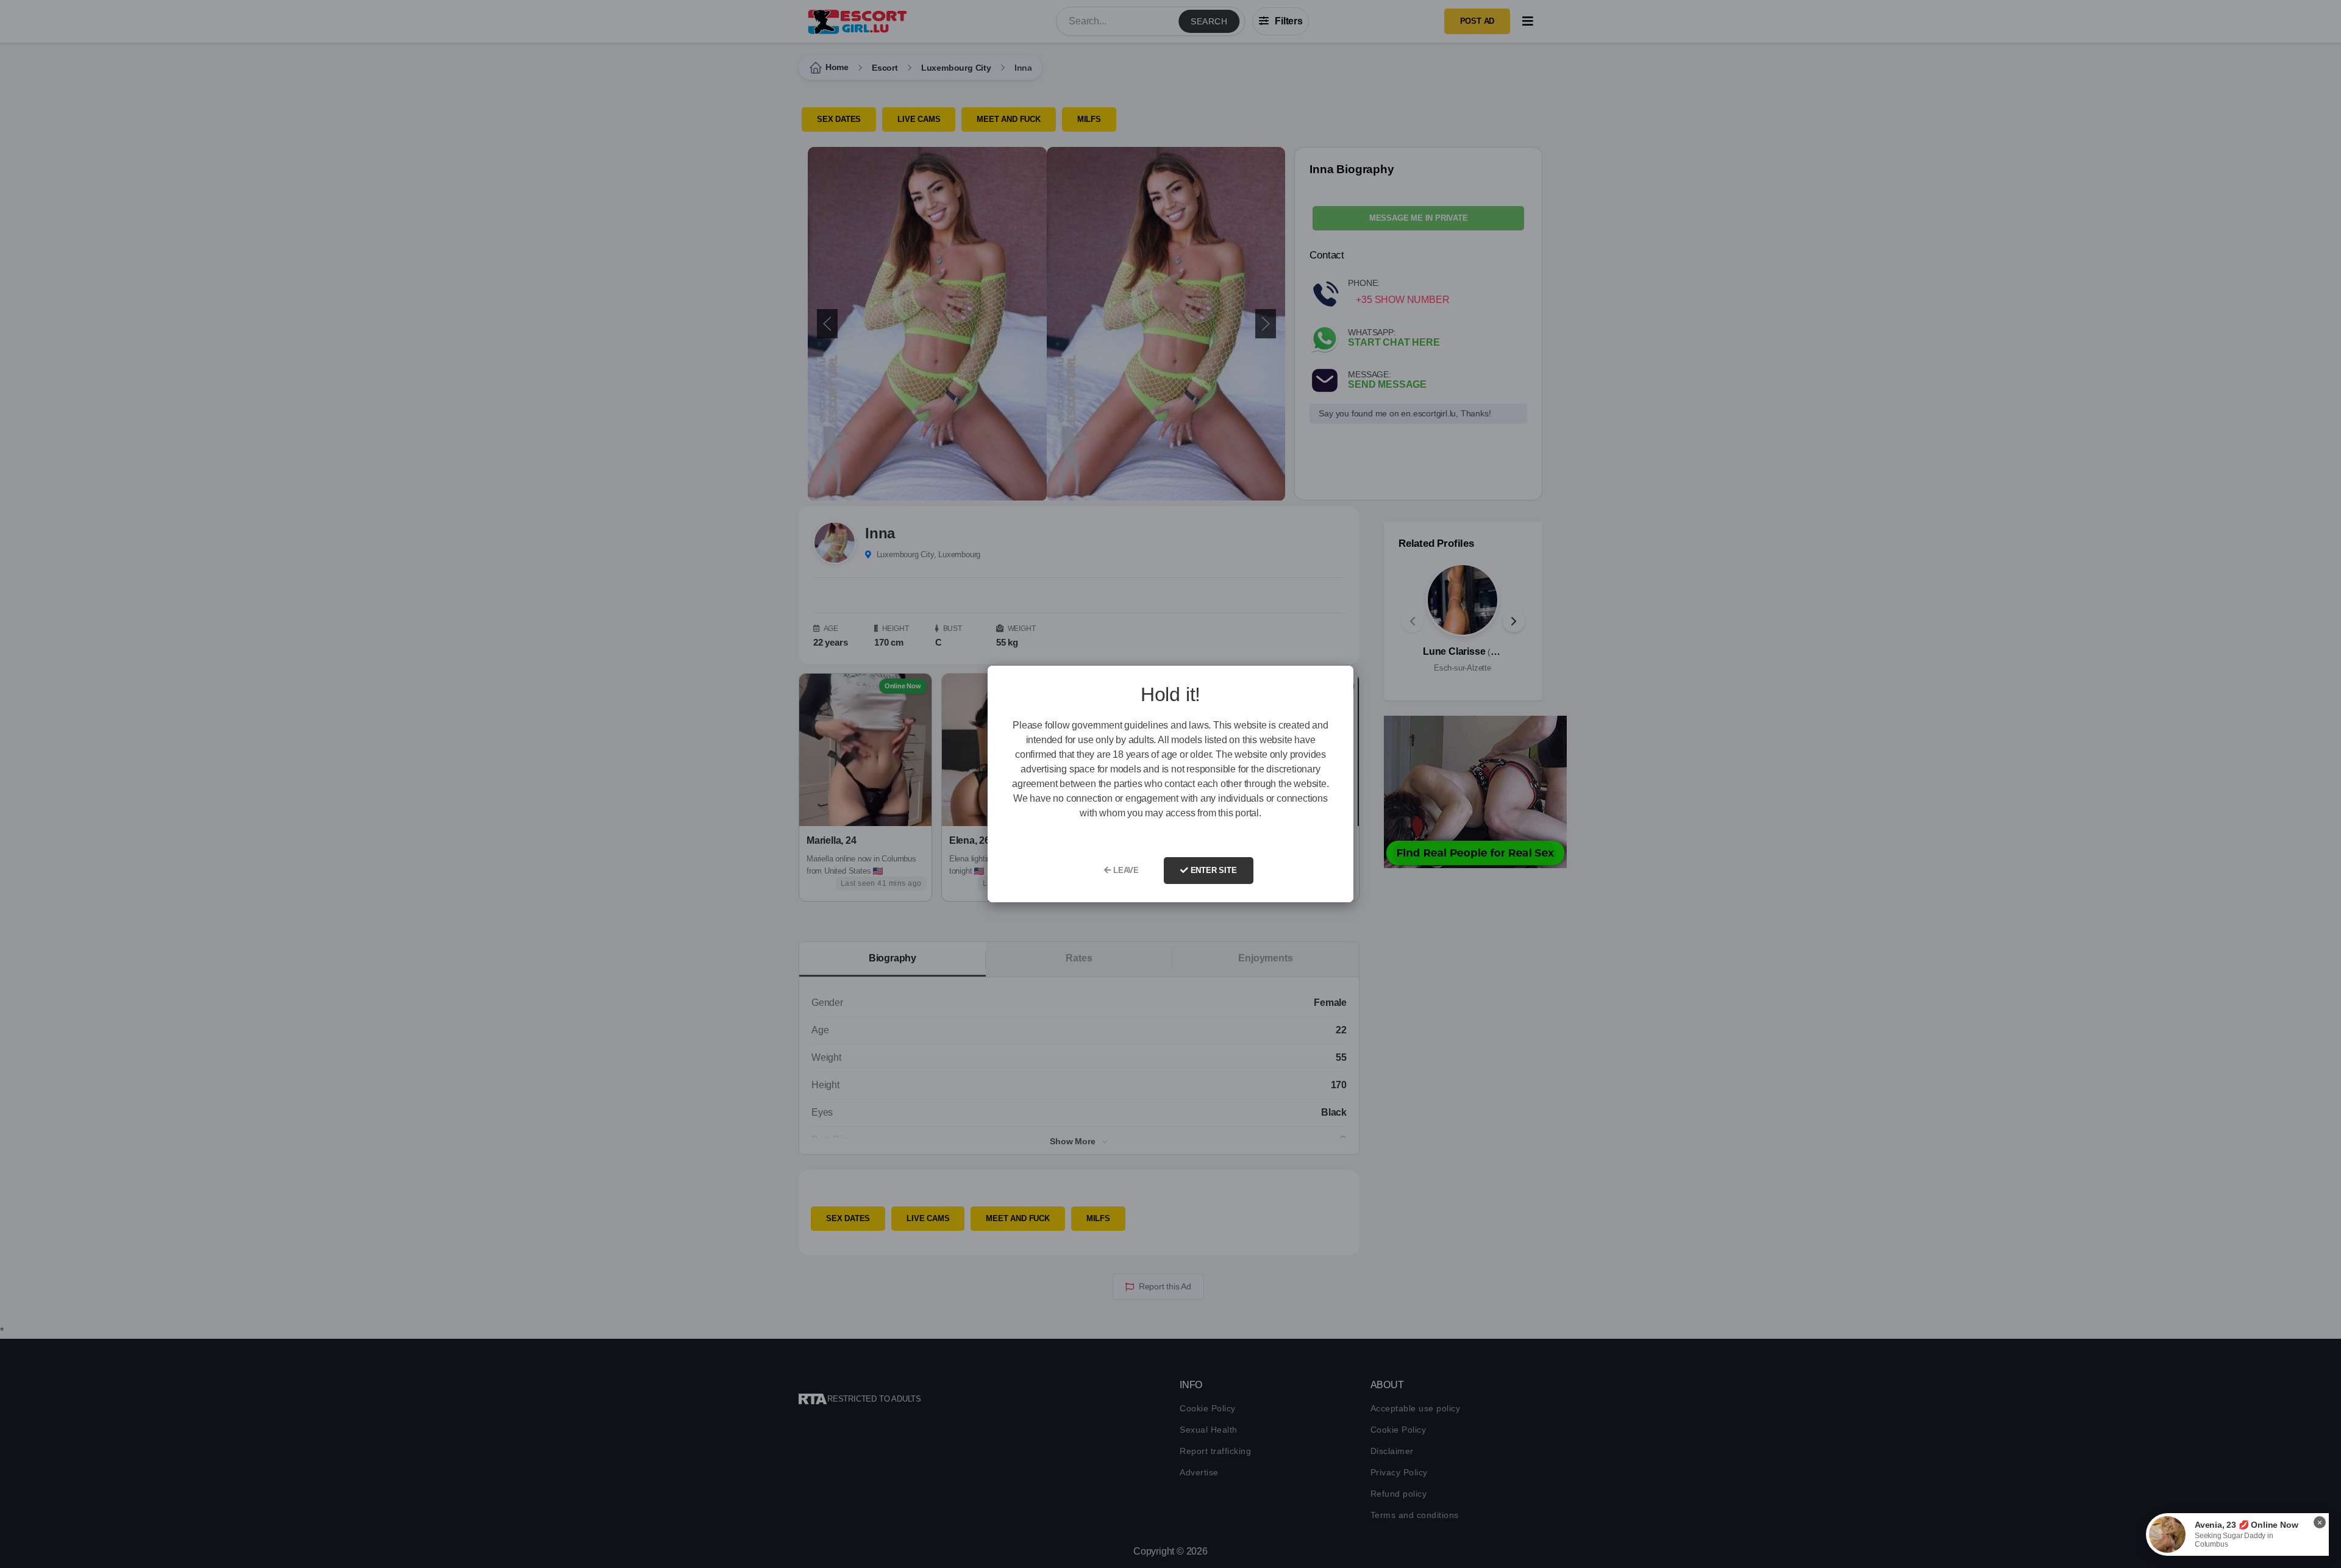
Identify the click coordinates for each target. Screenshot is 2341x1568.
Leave (1125, 870)
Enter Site (1213, 870)
